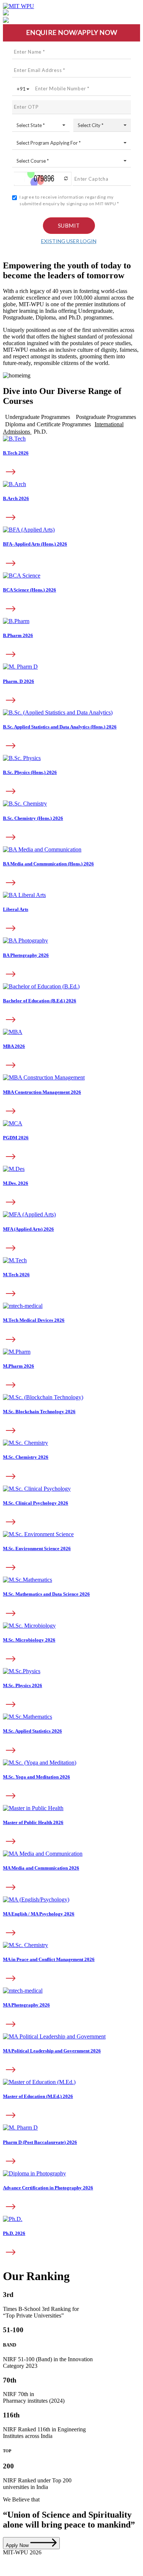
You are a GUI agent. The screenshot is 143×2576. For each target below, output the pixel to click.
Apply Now (18, 2545)
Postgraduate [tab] (106, 417)
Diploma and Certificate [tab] (48, 424)
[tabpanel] (71, 732)
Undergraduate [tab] (38, 417)
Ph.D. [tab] (41, 432)
